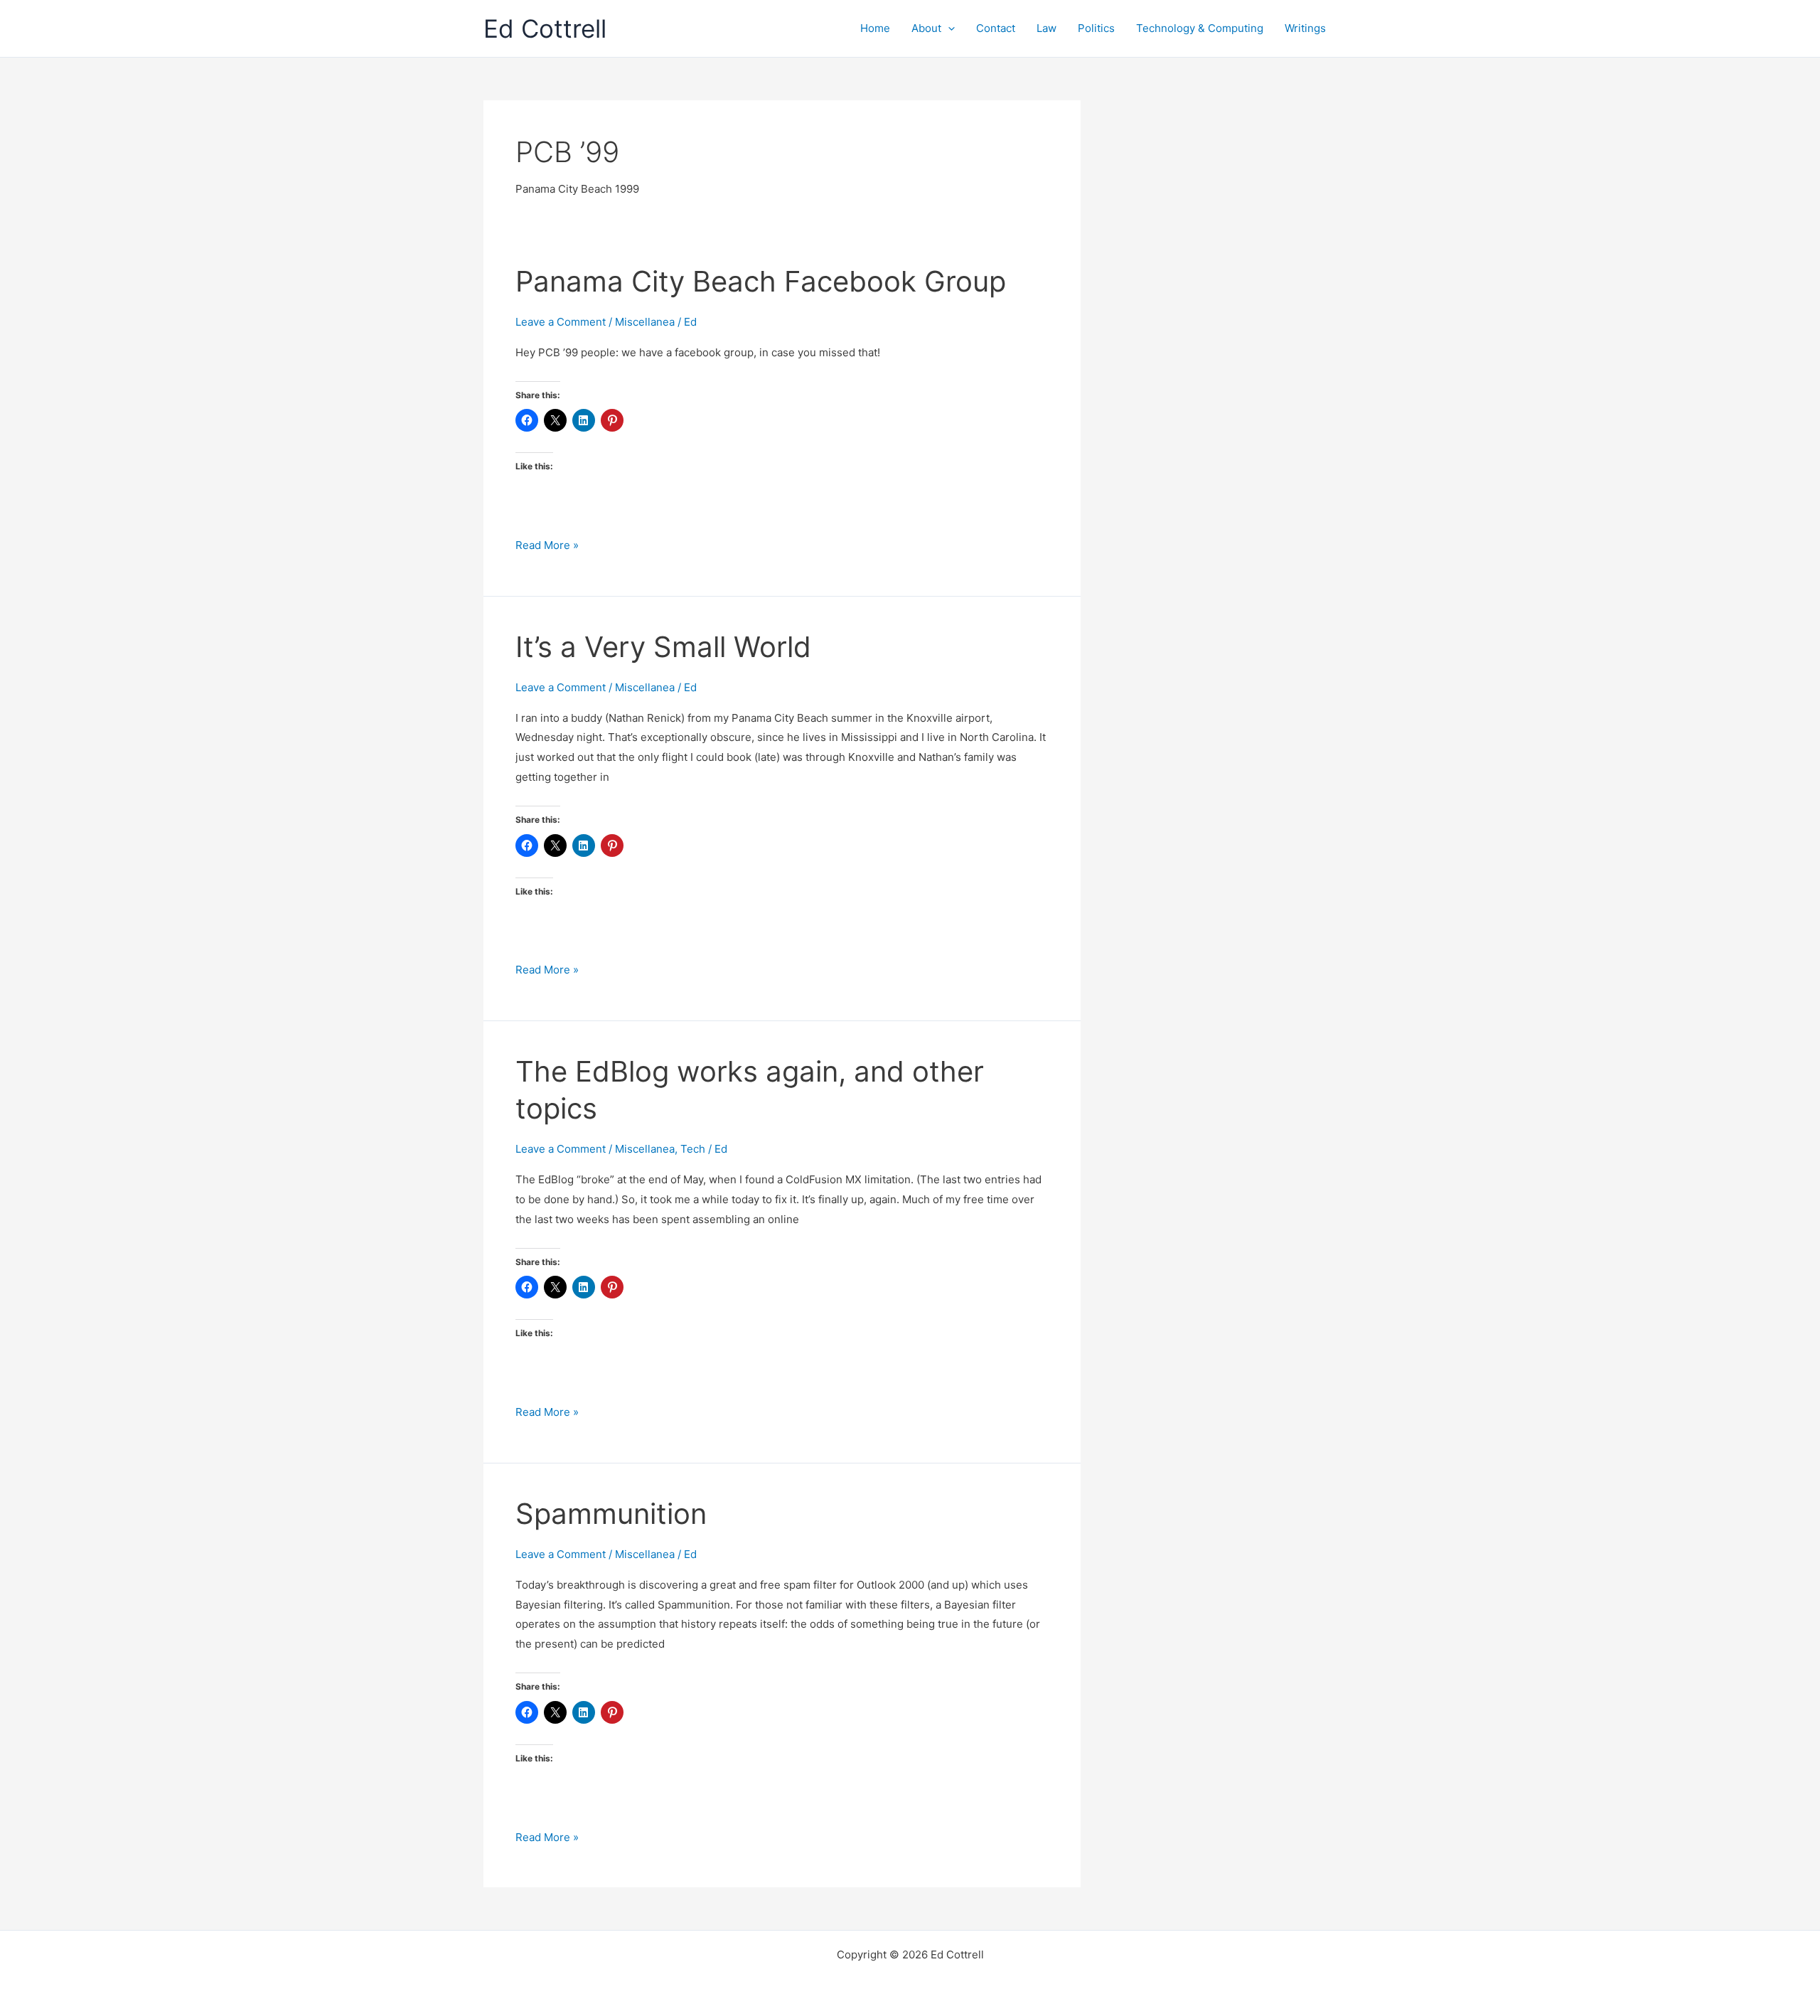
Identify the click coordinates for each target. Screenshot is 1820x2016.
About (926, 28)
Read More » (547, 546)
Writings (1305, 28)
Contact (996, 28)
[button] (948, 28)
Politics (1096, 28)
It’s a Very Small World (663, 647)
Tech (693, 1149)
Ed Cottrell (545, 28)
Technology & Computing (1200, 28)
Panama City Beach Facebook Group (761, 281)
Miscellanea (645, 322)
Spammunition (611, 1514)
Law (1046, 28)
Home (875, 28)
